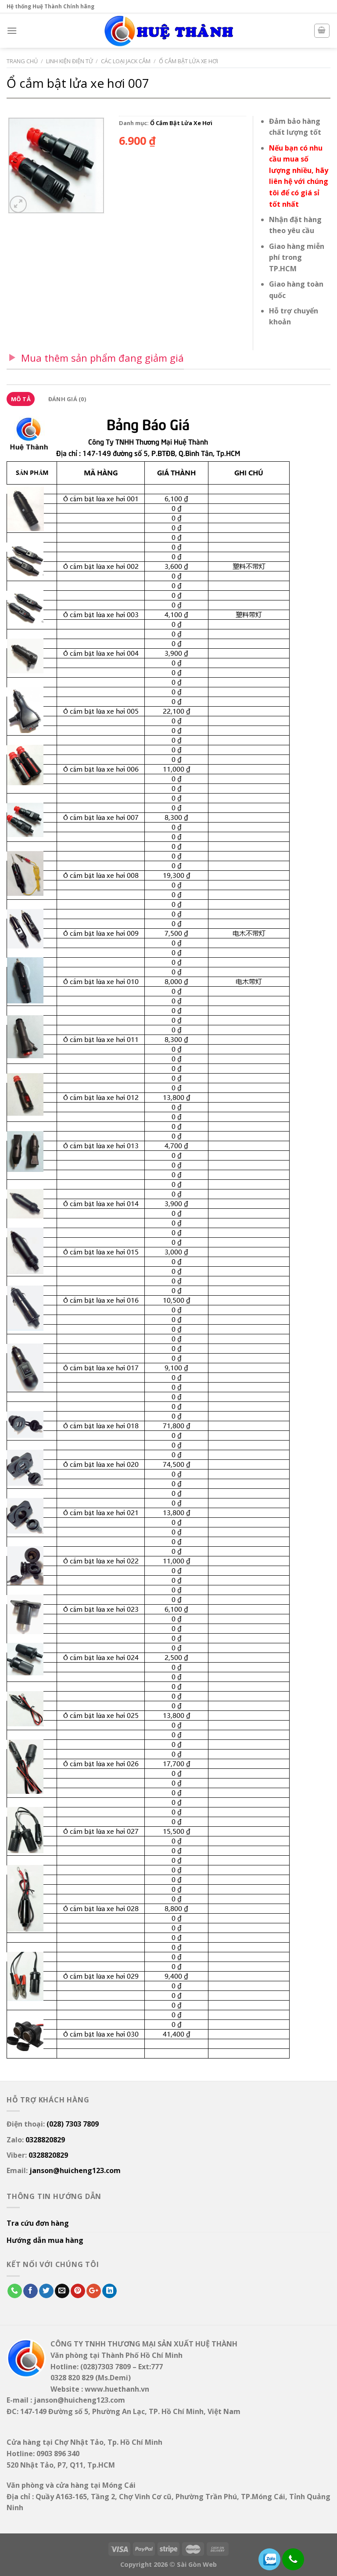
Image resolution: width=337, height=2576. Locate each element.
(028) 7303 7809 (73, 2124)
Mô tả (21, 399)
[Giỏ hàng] (322, 31)
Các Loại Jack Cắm (126, 61)
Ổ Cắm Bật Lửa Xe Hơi (188, 61)
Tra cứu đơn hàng (38, 2223)
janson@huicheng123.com (75, 2170)
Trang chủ (22, 61)
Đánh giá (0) (67, 399)
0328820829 (45, 2140)
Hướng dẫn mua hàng (45, 2240)
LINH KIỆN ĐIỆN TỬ (70, 61)
